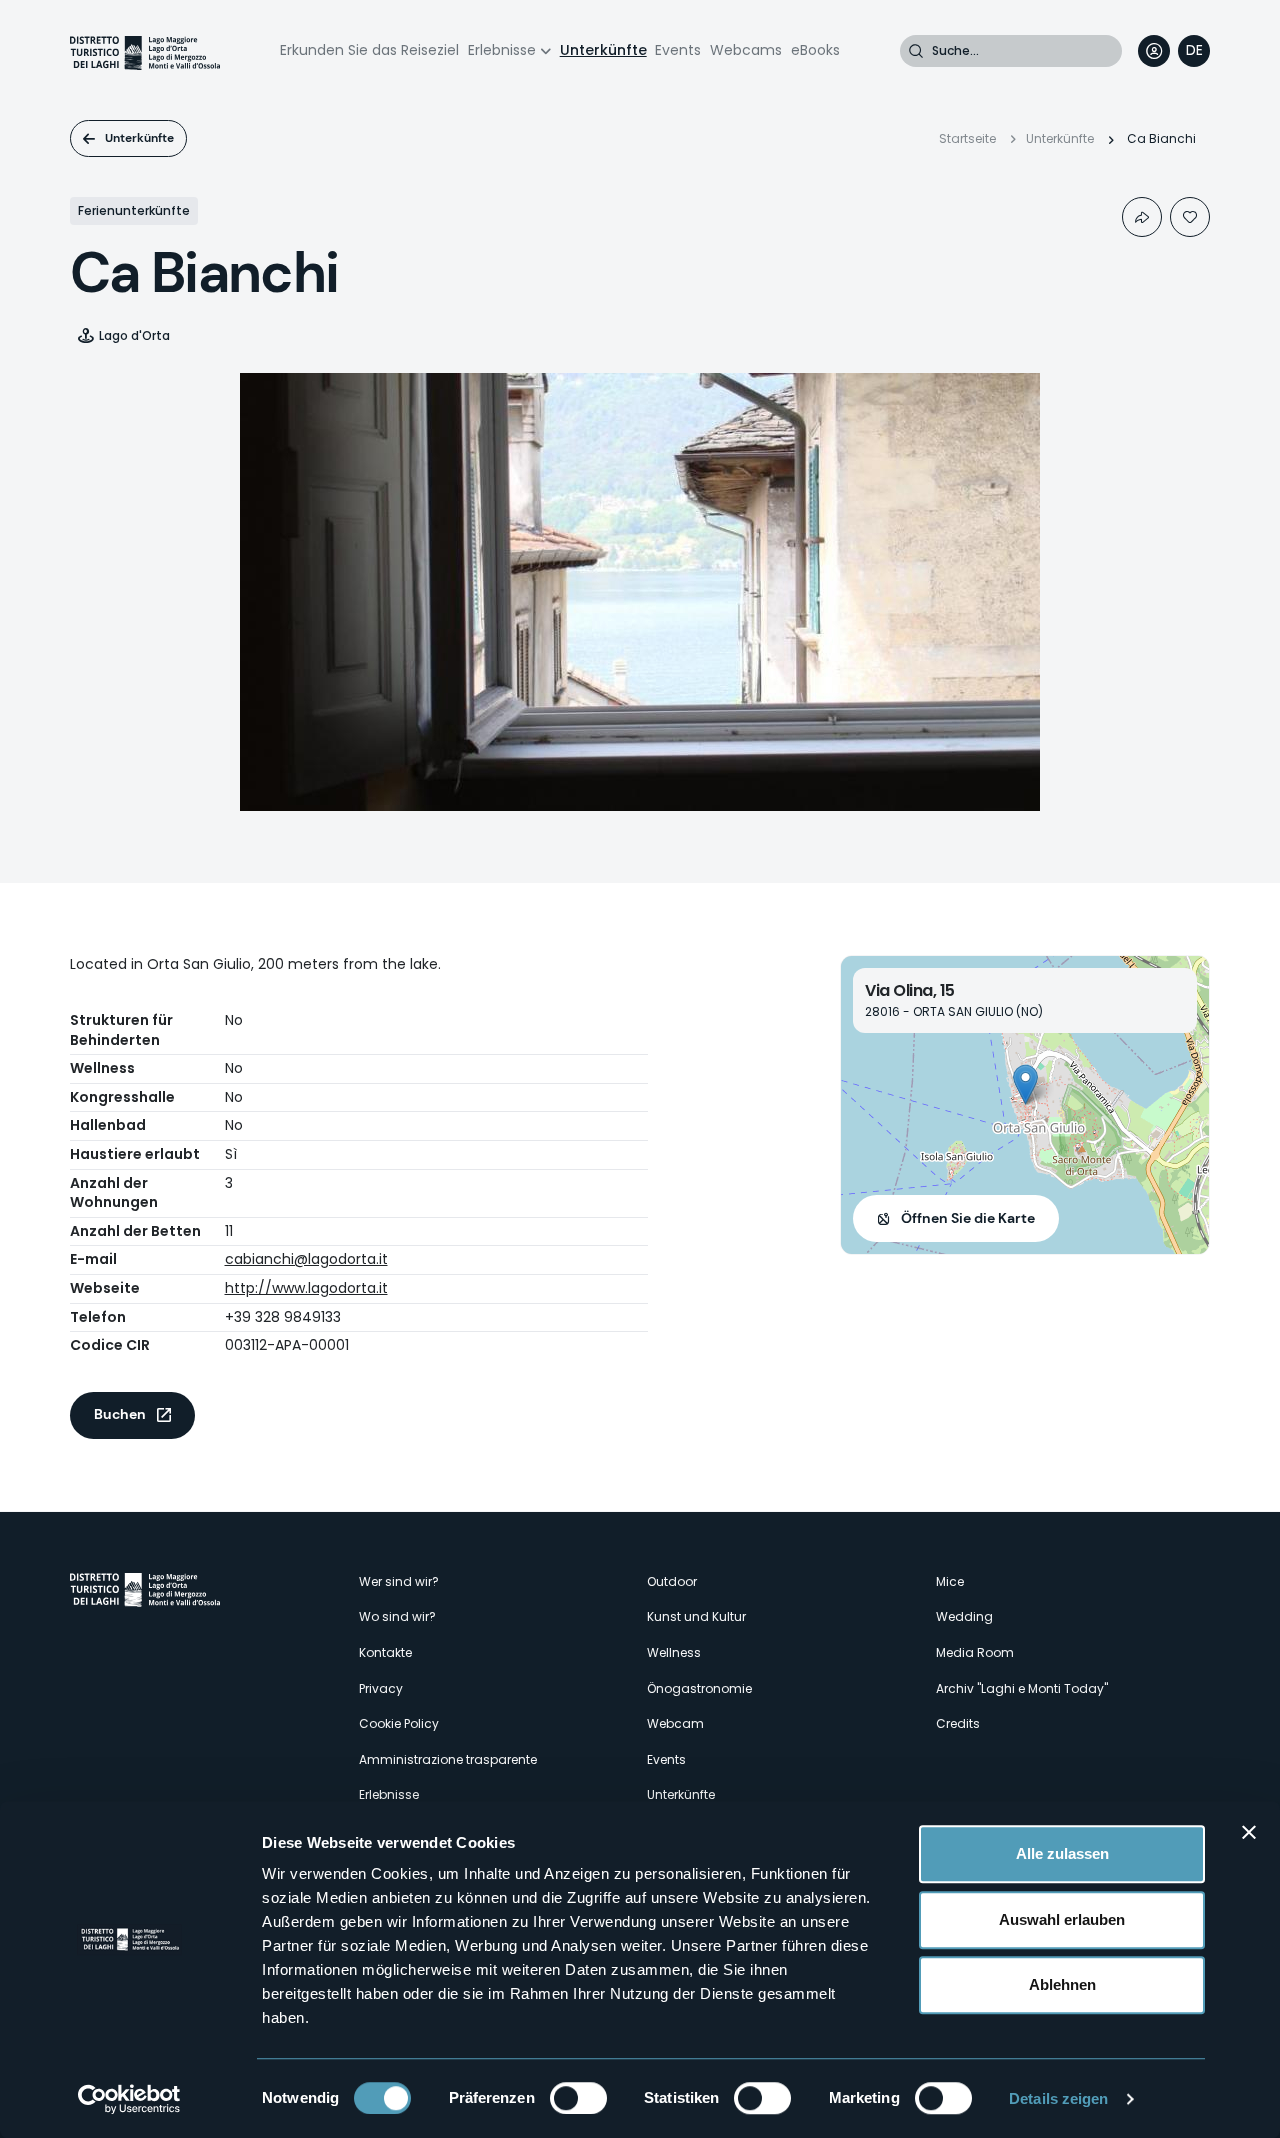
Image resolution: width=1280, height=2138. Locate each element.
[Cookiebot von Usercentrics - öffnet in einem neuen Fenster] (129, 2099)
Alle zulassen (1062, 1853)
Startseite (967, 138)
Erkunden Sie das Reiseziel (369, 50)
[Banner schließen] (1249, 1832)
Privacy (381, 1688)
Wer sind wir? (399, 1581)
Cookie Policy (399, 1723)
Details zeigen (1058, 2098)
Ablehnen (1062, 1984)
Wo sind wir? (397, 1616)
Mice (950, 1581)
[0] (1190, 217)
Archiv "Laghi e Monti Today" (1022, 1688)
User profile (1154, 51)
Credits (958, 1723)
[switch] (578, 2098)
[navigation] (1194, 51)
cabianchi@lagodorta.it (306, 1259)
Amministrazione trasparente (448, 1759)
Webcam (675, 1723)
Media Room (975, 1652)
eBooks (815, 50)
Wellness (674, 1652)
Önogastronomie (699, 1688)
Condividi (1142, 217)
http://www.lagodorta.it (306, 1288)
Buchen (120, 1414)
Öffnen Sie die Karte (968, 1218)
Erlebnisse (502, 50)
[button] (1025, 1084)
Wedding (964, 1616)
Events (678, 50)
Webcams (746, 50)
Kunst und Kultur (696, 1616)
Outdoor (672, 1581)
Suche (916, 51)
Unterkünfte (603, 50)
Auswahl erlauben (1062, 1919)
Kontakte (385, 1652)
